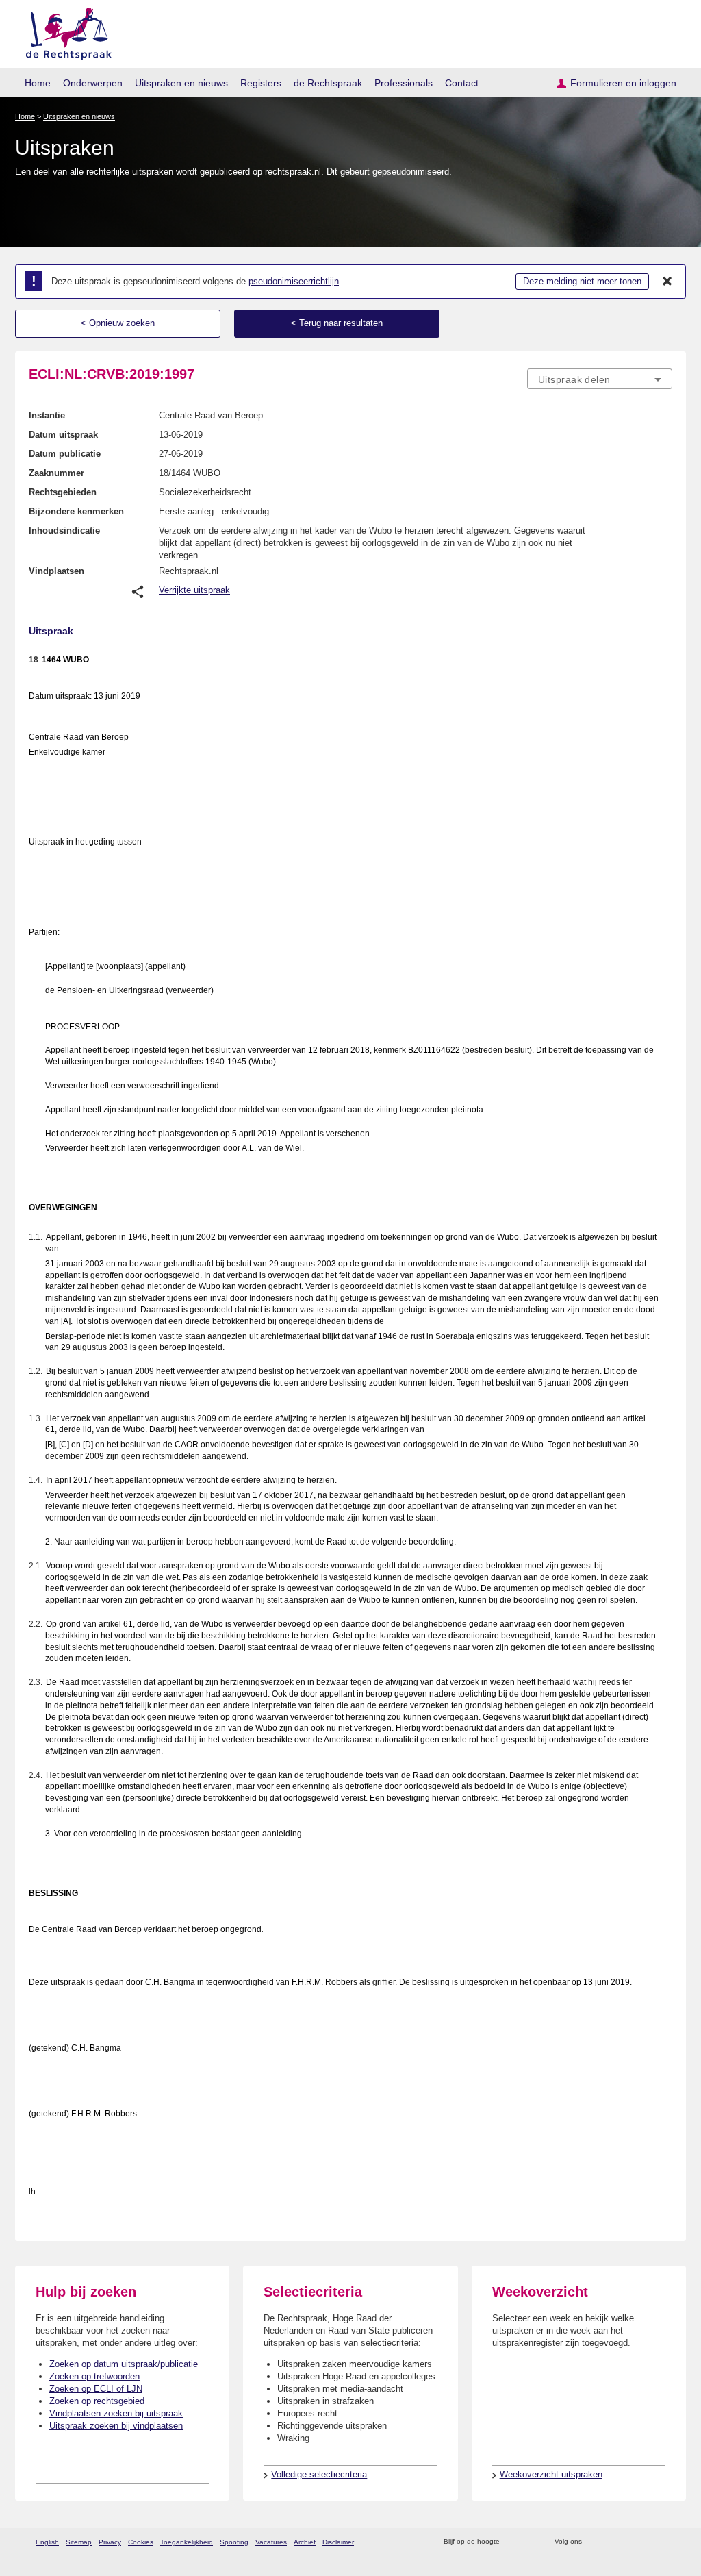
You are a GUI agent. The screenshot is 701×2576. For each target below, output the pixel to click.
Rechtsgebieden (63, 492)
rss (512, 2542)
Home (38, 83)
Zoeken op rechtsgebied (97, 2401)
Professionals (404, 83)
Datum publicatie (65, 454)
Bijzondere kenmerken (76, 511)
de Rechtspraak (328, 83)
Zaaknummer (56, 473)
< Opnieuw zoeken (118, 323)
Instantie (47, 415)
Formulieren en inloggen (623, 83)
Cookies (141, 2542)
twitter (594, 2542)
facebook (612, 2542)
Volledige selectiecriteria (319, 2474)
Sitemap (79, 2542)
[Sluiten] (667, 282)
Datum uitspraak (63, 435)
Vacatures (271, 2542)
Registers (261, 83)
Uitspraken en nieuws (181, 83)
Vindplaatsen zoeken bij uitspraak (116, 2413)
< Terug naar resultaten (337, 323)
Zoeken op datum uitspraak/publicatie (124, 2364)
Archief (305, 2542)
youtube (665, 2542)
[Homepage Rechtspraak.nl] (64, 31)
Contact (462, 83)
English (47, 2542)
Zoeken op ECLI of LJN (96, 2389)
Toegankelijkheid (187, 2542)
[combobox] (600, 379)
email (530, 2542)
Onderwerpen (93, 83)
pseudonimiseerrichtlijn (294, 281)
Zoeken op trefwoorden (94, 2376)
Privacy (110, 2542)
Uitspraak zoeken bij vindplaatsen (116, 2426)
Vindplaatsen (56, 571)
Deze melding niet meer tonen (582, 281)
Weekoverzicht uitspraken (551, 2474)
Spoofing (234, 2542)
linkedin (647, 2542)
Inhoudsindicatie (64, 530)
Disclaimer (338, 2542)
